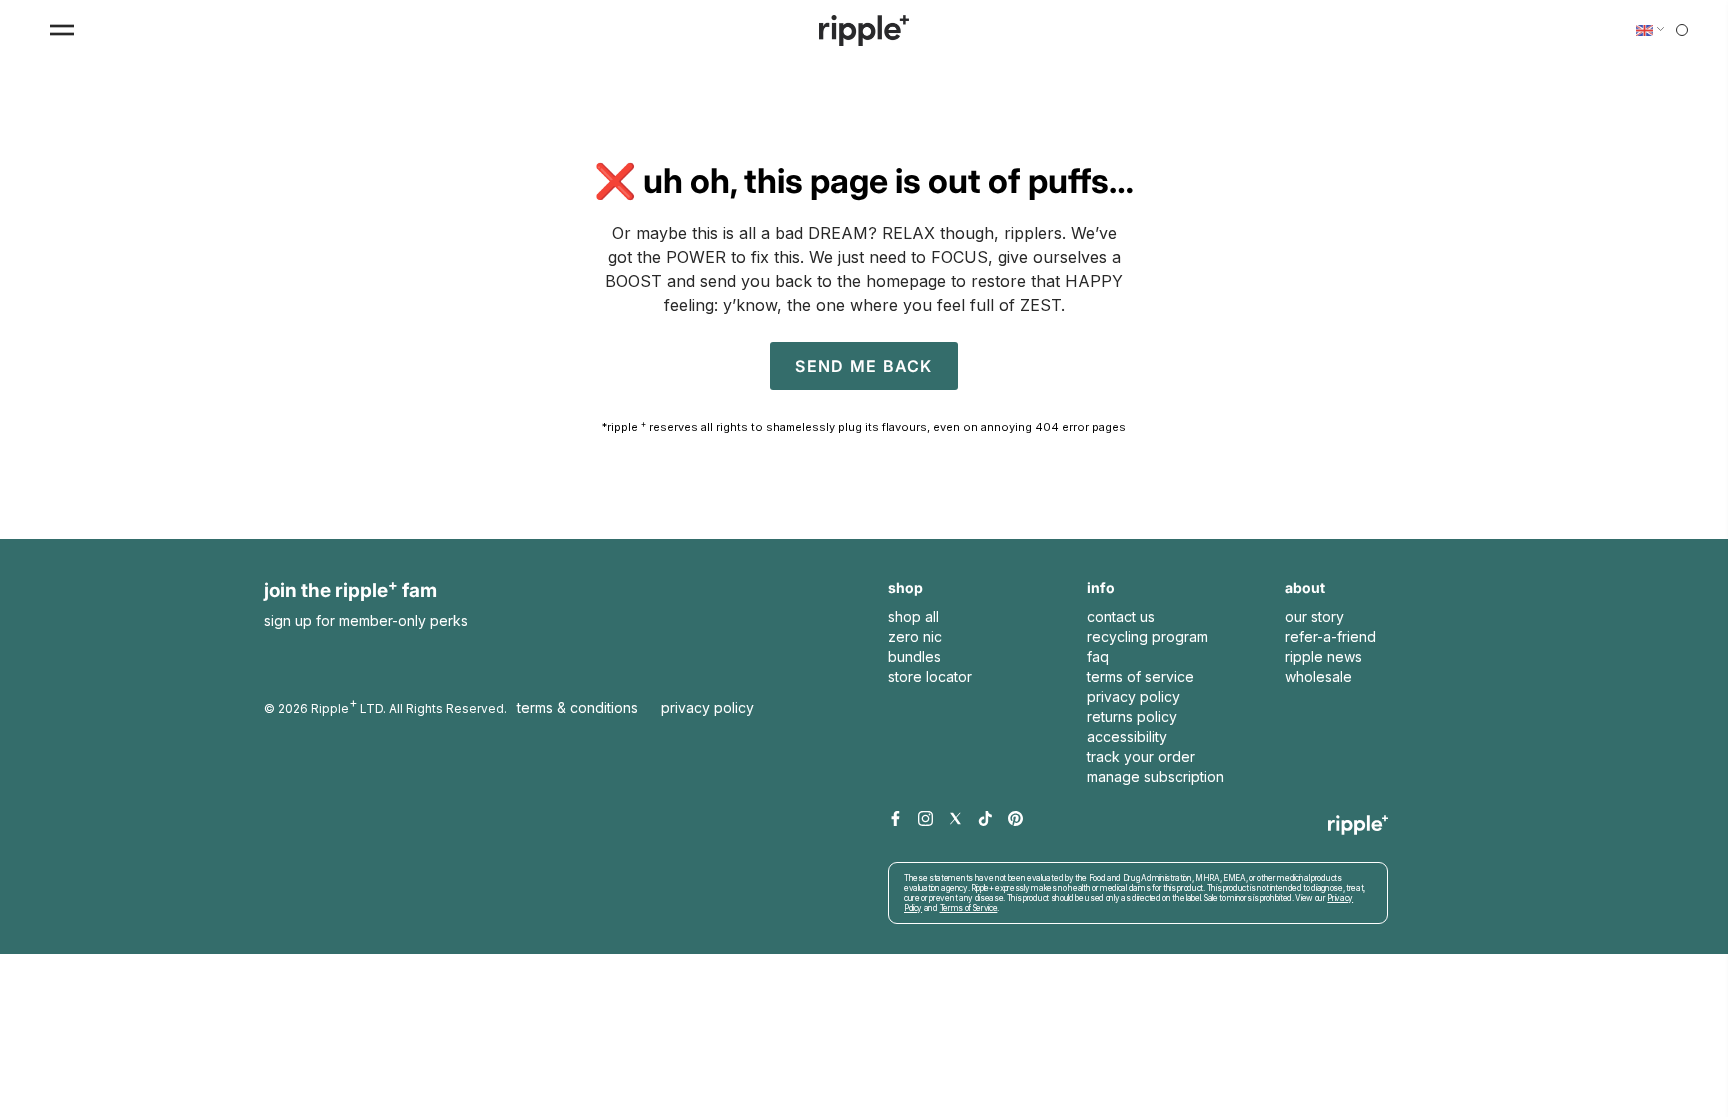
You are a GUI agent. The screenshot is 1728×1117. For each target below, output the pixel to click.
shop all (913, 616)
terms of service (1140, 676)
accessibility (1127, 736)
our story (1314, 616)
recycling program (1147, 636)
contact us (1121, 616)
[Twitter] (955, 819)
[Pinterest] (1015, 819)
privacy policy (1133, 696)
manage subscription (1155, 776)
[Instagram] (925, 819)
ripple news (1323, 656)
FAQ (1098, 656)
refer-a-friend (1330, 636)
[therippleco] (864, 30)
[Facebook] (895, 819)
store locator (930, 676)
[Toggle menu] (62, 30)
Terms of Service (969, 908)
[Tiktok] (985, 819)
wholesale (1318, 676)
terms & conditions (577, 707)
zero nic (915, 636)
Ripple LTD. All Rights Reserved (407, 705)
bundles (914, 656)
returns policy (1132, 716)
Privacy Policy (707, 707)
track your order (1141, 756)
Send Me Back (863, 366)
